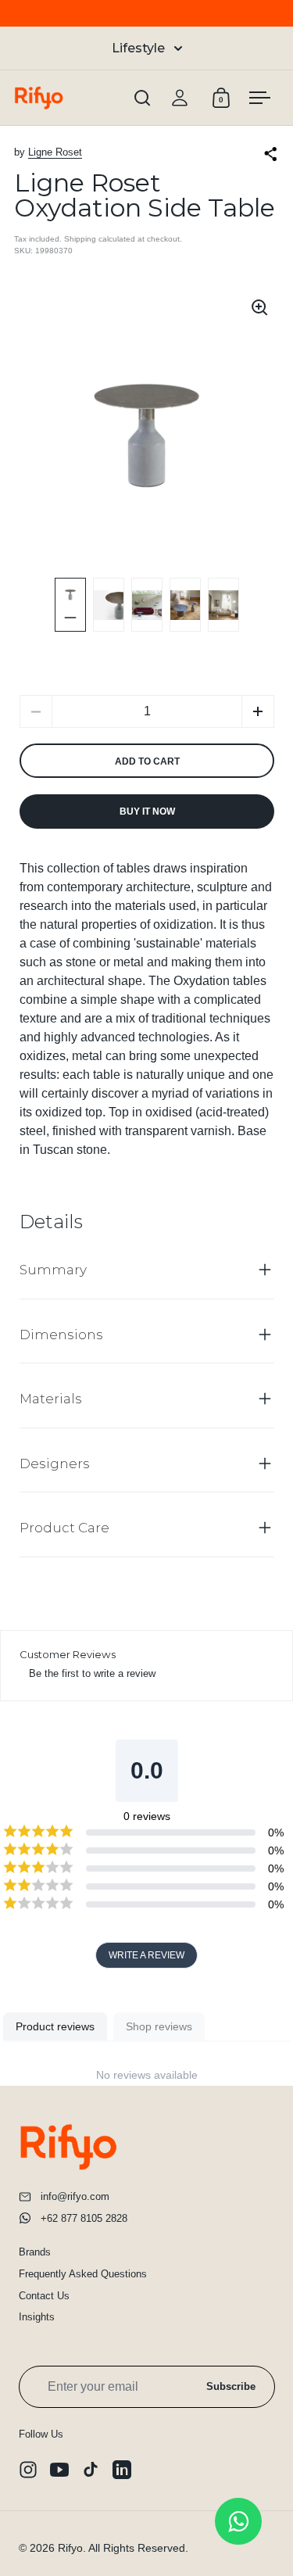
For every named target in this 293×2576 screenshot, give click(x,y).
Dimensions (61, 1335)
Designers (55, 1464)
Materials (51, 1399)
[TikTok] (91, 2470)
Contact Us (44, 2296)
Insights (37, 2317)
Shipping (80, 239)
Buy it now (147, 811)
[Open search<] (143, 98)
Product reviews (55, 2026)
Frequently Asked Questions (83, 2274)
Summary (53, 1270)
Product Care (64, 1528)
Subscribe (231, 2386)
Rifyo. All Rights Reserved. (123, 2548)
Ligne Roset (55, 152)
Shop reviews (159, 2026)
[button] (258, 711)
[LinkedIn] (122, 2470)
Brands (35, 2252)
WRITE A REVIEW (146, 1955)
